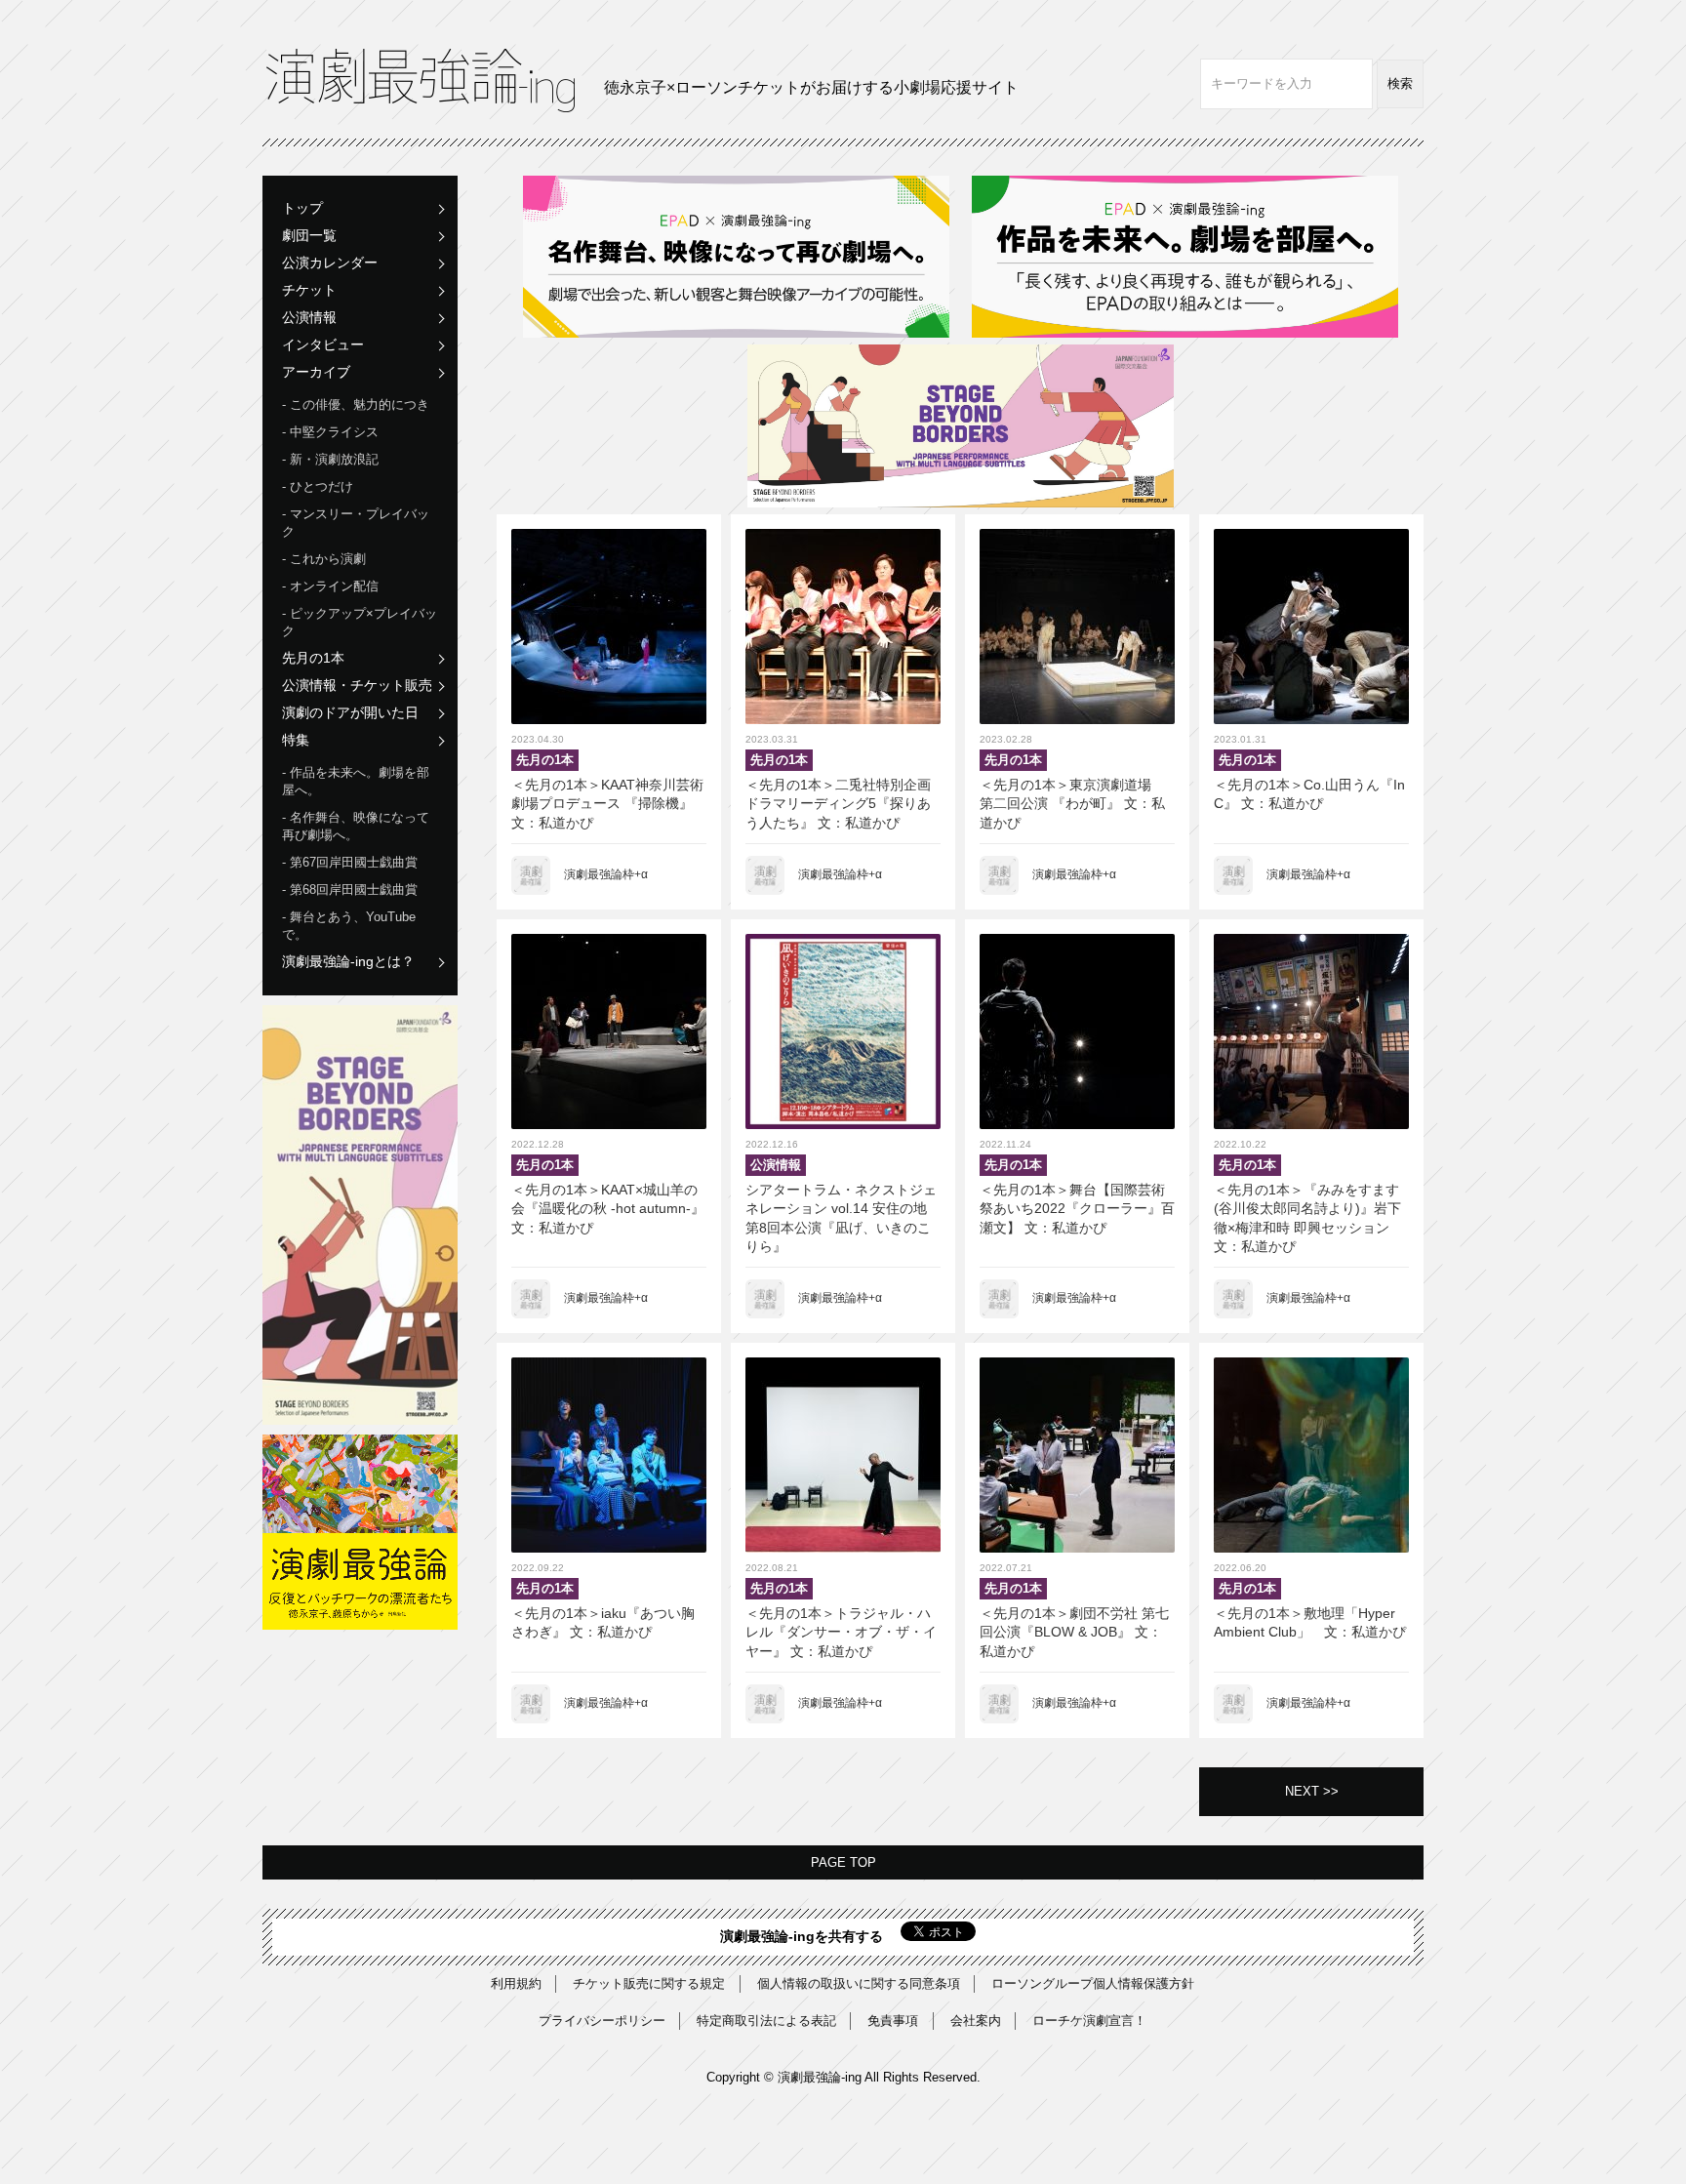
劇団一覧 (309, 235)
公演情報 (309, 317)
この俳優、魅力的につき (360, 404)
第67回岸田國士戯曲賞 (354, 862)
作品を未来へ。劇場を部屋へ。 (356, 781)
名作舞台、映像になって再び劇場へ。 (356, 826)
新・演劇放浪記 (334, 459)
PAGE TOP (843, 1862)
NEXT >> (1312, 1791)
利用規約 (516, 1983)
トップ (302, 208)
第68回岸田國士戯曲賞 (354, 890)
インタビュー (323, 344)
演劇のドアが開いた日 (350, 712)
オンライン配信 (334, 586)
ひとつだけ (321, 486)
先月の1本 (313, 658)
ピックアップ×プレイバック (360, 622)
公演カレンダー (330, 263)
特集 (296, 740)
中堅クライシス (334, 432)
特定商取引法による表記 (766, 2021)
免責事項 (893, 2021)
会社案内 (976, 2021)
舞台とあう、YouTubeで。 (349, 926)
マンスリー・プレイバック (356, 523)
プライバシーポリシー (602, 2021)
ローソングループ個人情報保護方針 (1093, 1983)
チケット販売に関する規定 (649, 1983)
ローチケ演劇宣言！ (1089, 2021)
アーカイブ (316, 372)
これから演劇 (328, 559)
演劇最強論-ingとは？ (348, 961)
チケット (309, 290)
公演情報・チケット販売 (357, 685)
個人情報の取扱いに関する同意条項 (859, 1983)
